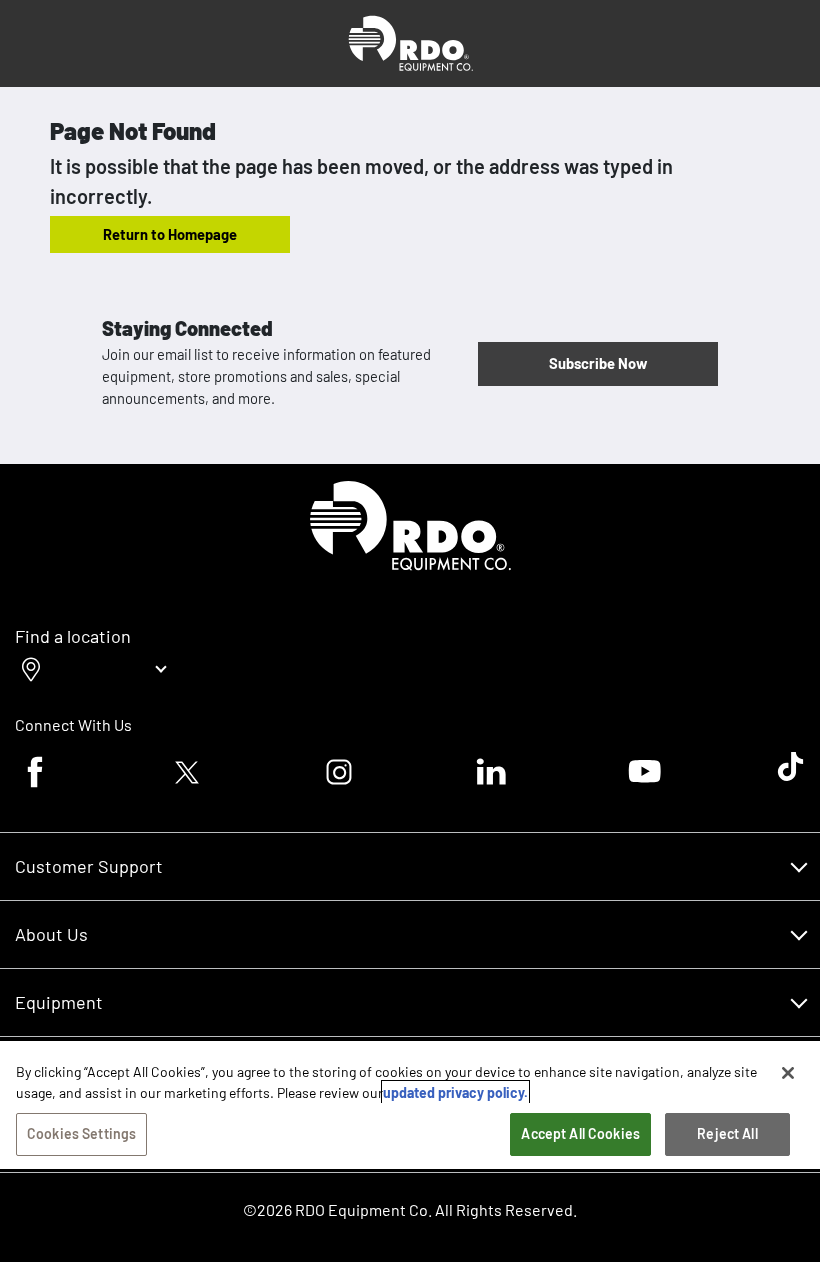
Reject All (727, 1133)
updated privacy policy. (455, 1092)
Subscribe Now (598, 363)
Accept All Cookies (580, 1133)
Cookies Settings (81, 1133)
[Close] (788, 1073)
